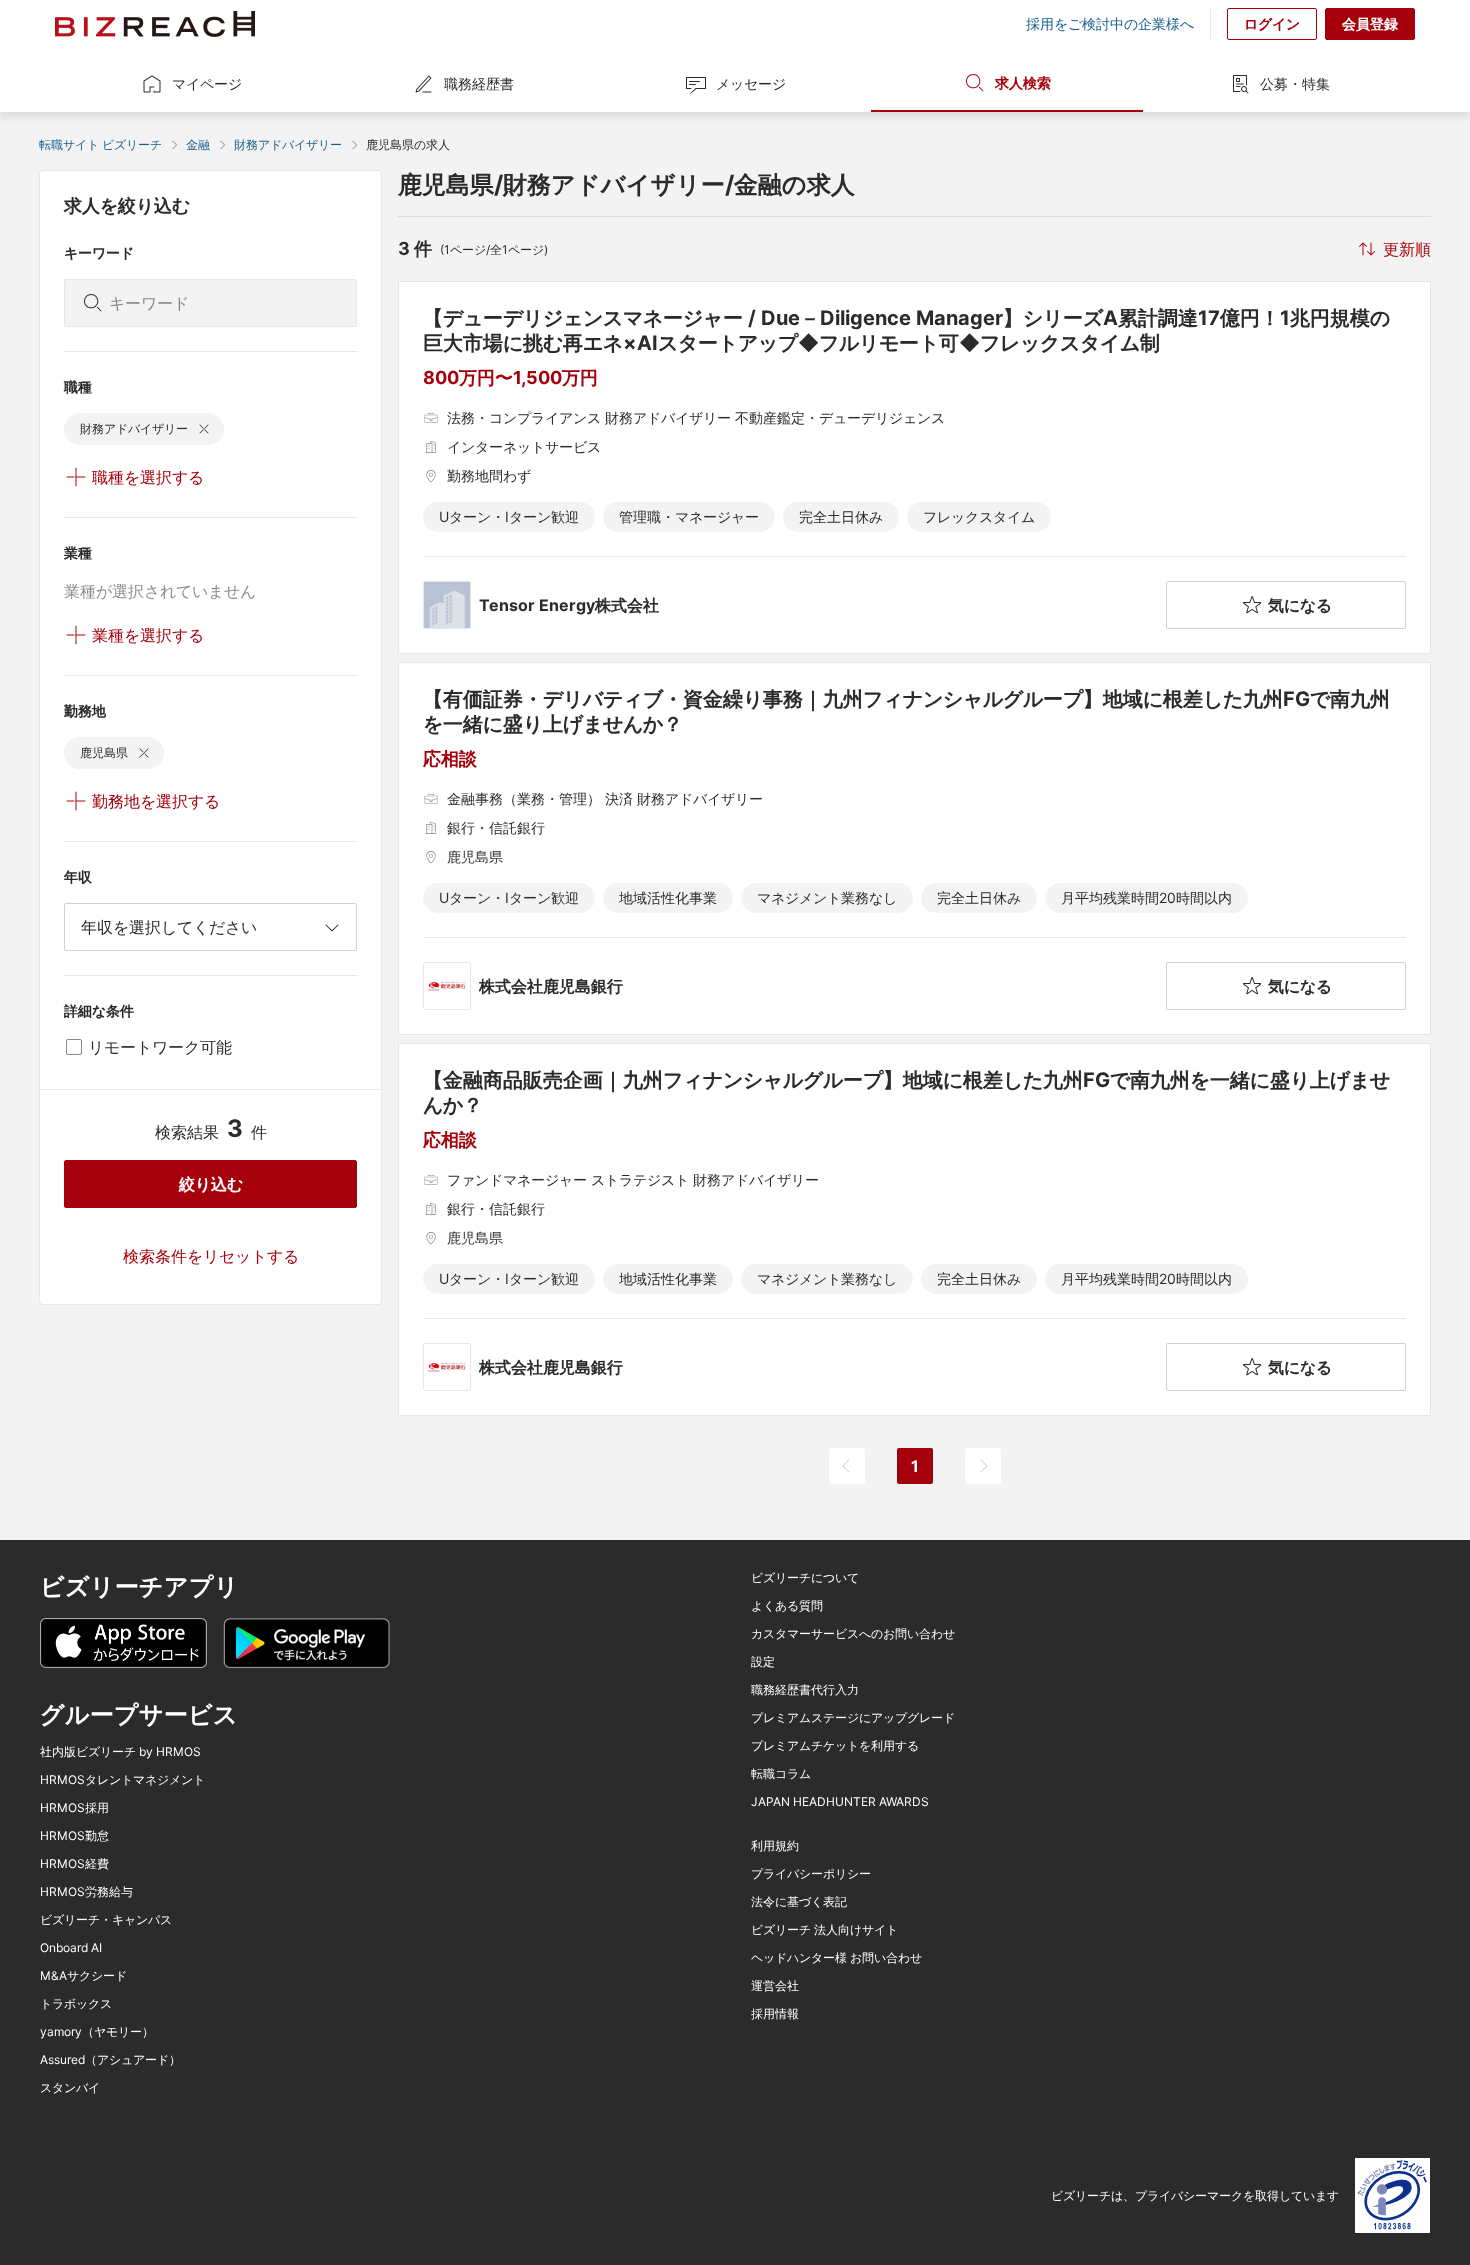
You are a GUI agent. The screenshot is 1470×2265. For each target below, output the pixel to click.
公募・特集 (1295, 83)
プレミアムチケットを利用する (835, 1746)
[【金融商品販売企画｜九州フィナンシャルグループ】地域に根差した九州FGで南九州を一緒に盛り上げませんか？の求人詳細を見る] (914, 1229)
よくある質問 (787, 1606)
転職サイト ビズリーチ (100, 144)
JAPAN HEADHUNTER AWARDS (840, 1802)
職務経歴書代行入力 (805, 1690)
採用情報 (775, 2014)
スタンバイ (70, 2088)
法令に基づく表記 (799, 1902)
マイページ (207, 83)
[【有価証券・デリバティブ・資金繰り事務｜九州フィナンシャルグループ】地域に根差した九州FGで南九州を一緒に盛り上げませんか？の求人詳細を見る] (914, 848)
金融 (198, 144)
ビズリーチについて (805, 1578)
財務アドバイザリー (288, 144)
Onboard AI (71, 1948)
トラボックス (76, 2004)
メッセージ (751, 83)
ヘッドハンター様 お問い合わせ (836, 1958)
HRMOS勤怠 (74, 1836)
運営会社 (775, 1986)
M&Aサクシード (83, 1976)
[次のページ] (983, 1466)
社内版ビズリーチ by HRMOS (120, 1752)
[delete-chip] (204, 429)
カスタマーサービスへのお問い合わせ (853, 1634)
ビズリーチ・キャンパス (106, 1920)
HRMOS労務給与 (86, 1892)
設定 (763, 1662)
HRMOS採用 (74, 1808)
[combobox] (210, 927)
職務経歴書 (479, 83)
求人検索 (1023, 82)
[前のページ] (847, 1466)
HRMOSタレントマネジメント (122, 1780)
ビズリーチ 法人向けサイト (824, 1930)
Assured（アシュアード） (110, 2060)
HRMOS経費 (74, 1864)
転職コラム (781, 1774)
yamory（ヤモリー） (97, 2032)
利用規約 (775, 1846)
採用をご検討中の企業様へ (1110, 24)
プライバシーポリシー (811, 1874)
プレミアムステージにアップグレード (853, 1718)
